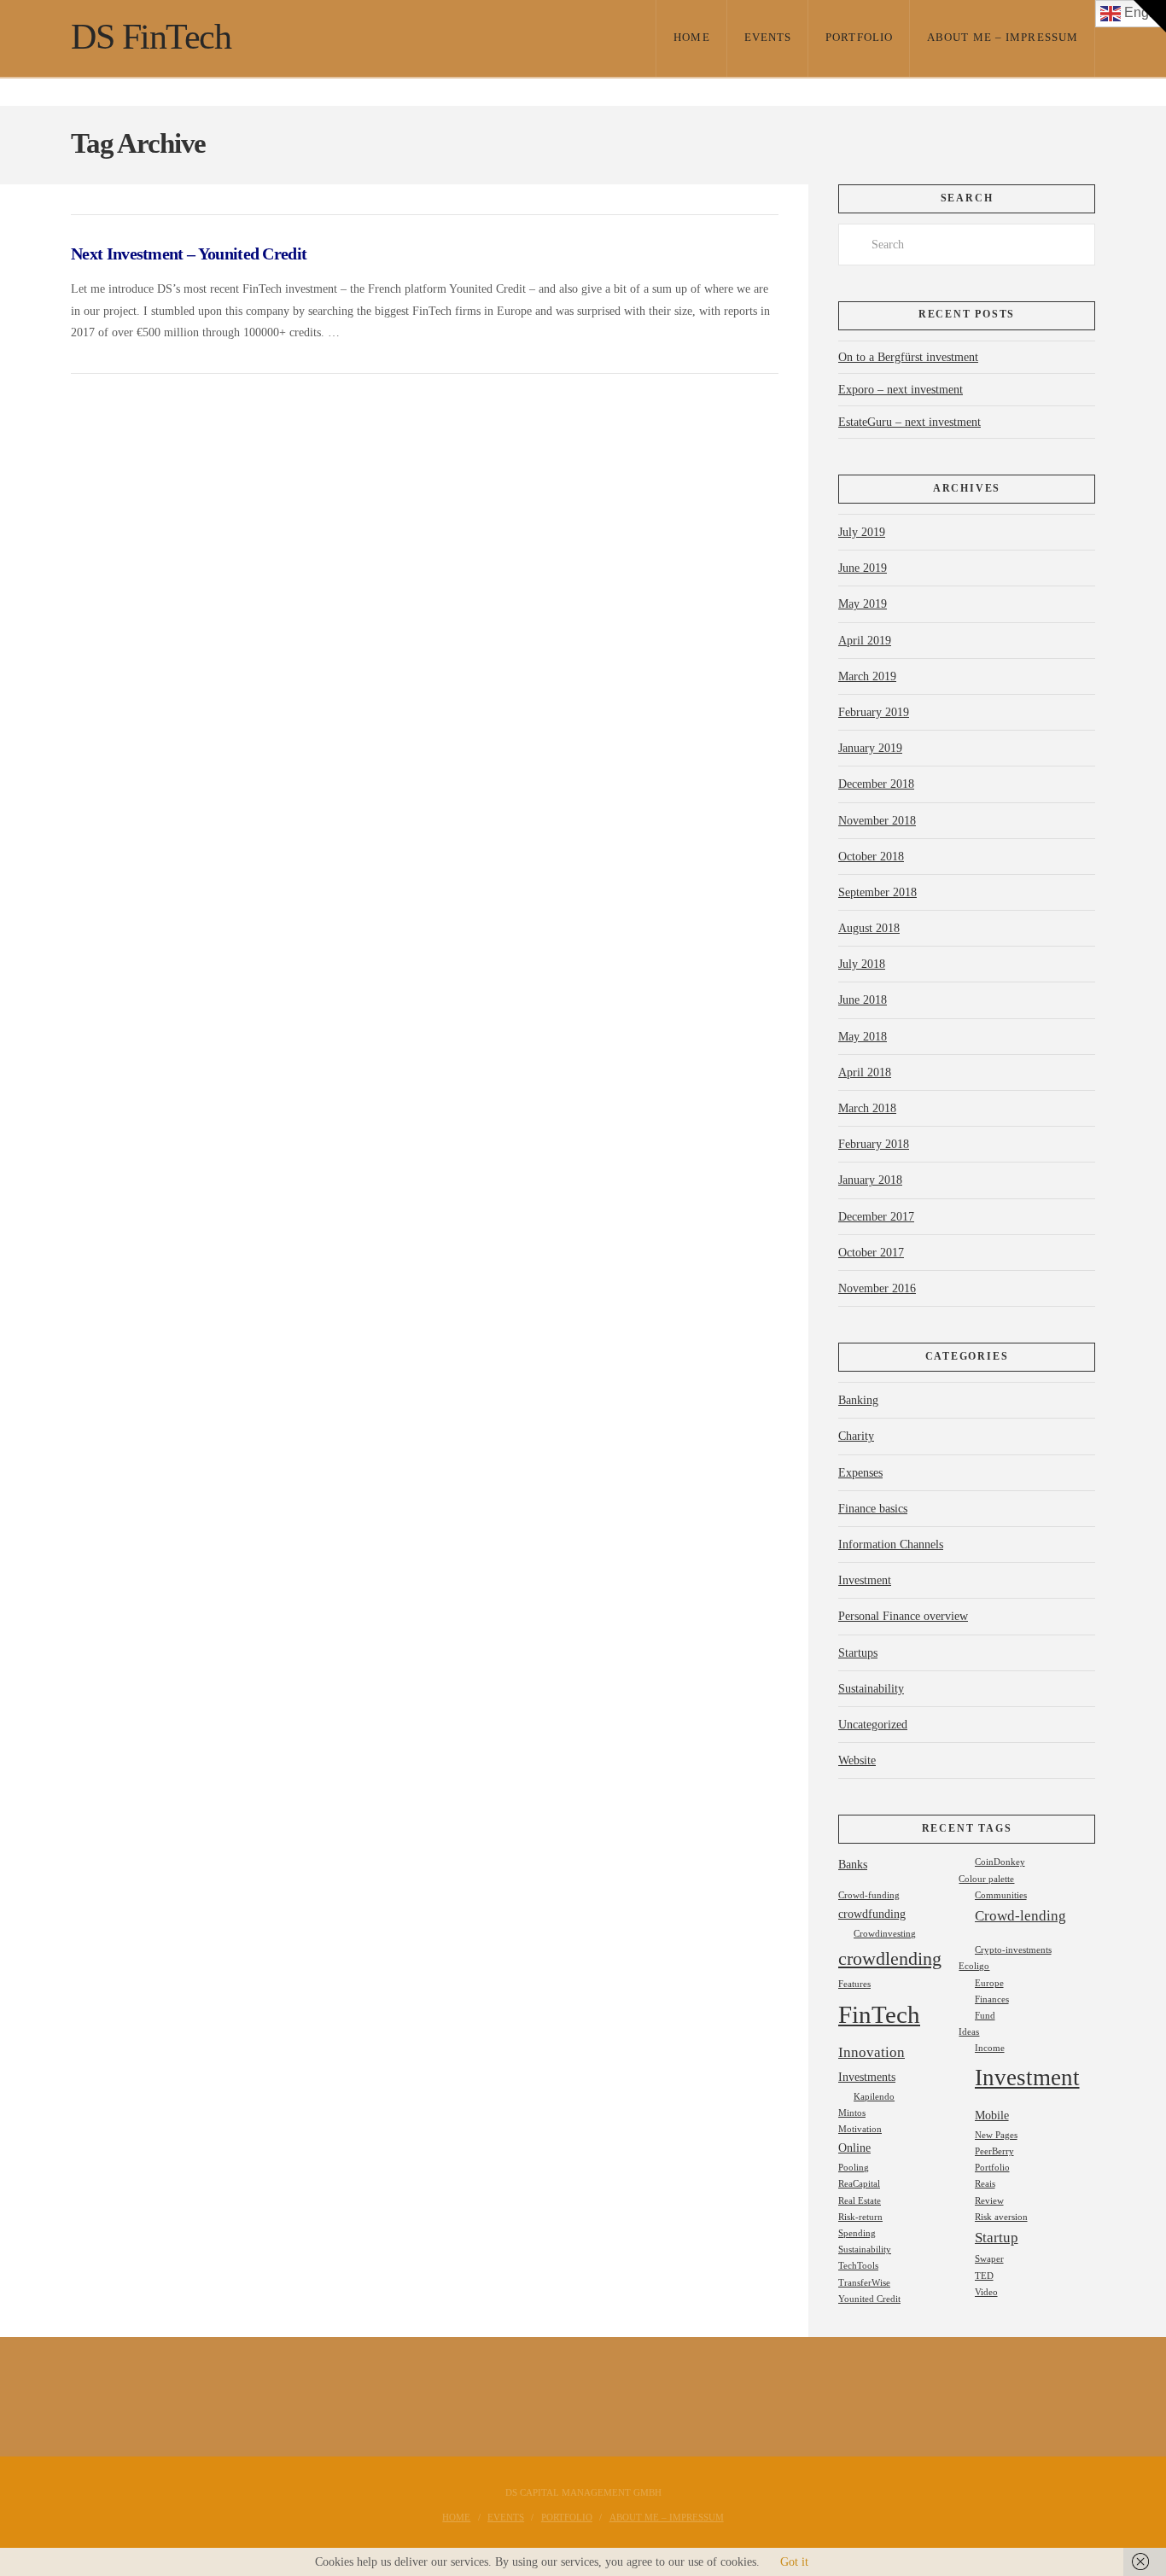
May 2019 (863, 604)
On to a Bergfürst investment (908, 357)
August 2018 (869, 928)
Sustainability (871, 1689)
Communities (1001, 1895)
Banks (853, 1864)
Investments (867, 2077)
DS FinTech (151, 37)
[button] (1150, 16)
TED (984, 2276)
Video (986, 2292)
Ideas (969, 2032)
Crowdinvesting (885, 1934)
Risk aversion (1001, 2217)
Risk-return (860, 2217)
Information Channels (891, 1544)
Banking (858, 1400)
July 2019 (862, 532)
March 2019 (867, 676)
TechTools (858, 2266)
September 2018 (877, 892)
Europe (989, 1983)
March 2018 (867, 1108)
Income (990, 2048)
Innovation (872, 2052)
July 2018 (862, 964)
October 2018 (871, 857)
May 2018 (863, 1037)
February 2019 (874, 712)
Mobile (992, 2115)
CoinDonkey (1000, 1862)
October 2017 (871, 1253)
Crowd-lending (1020, 1916)
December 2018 (876, 784)
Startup (997, 2238)
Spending (857, 2233)
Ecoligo (974, 1966)
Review (989, 2201)
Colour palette (986, 1879)
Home (456, 2517)
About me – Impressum (667, 2517)
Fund (985, 2016)
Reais (985, 2184)
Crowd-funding (869, 1895)
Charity (856, 1436)
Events (506, 2517)
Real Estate (860, 2201)
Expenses (860, 1473)
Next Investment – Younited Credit (189, 254)
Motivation (860, 2129)
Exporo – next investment (901, 390)
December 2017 (876, 1217)
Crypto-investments (1013, 1950)
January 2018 (870, 1180)
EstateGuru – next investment (909, 422)
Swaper (989, 2259)
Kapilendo (874, 2097)
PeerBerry (994, 2151)
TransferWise (864, 2283)
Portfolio (992, 2168)
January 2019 (870, 748)
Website (857, 1760)
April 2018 (865, 1072)
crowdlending (890, 1958)
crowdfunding (872, 1914)
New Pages (996, 2135)
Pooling (854, 2168)
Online (854, 2148)
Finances (992, 1999)
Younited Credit (869, 2299)
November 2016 (877, 1288)
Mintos (852, 2113)
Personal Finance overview (903, 1616)
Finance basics (873, 1509)
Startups (858, 1653)
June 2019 (863, 568)
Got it (794, 2562)
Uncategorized (873, 1725)
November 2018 (877, 821)
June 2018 (863, 1000)
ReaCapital (859, 2184)
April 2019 (865, 641)
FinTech (879, 2014)
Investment (865, 1580)
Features (854, 1984)
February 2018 (874, 1144)
